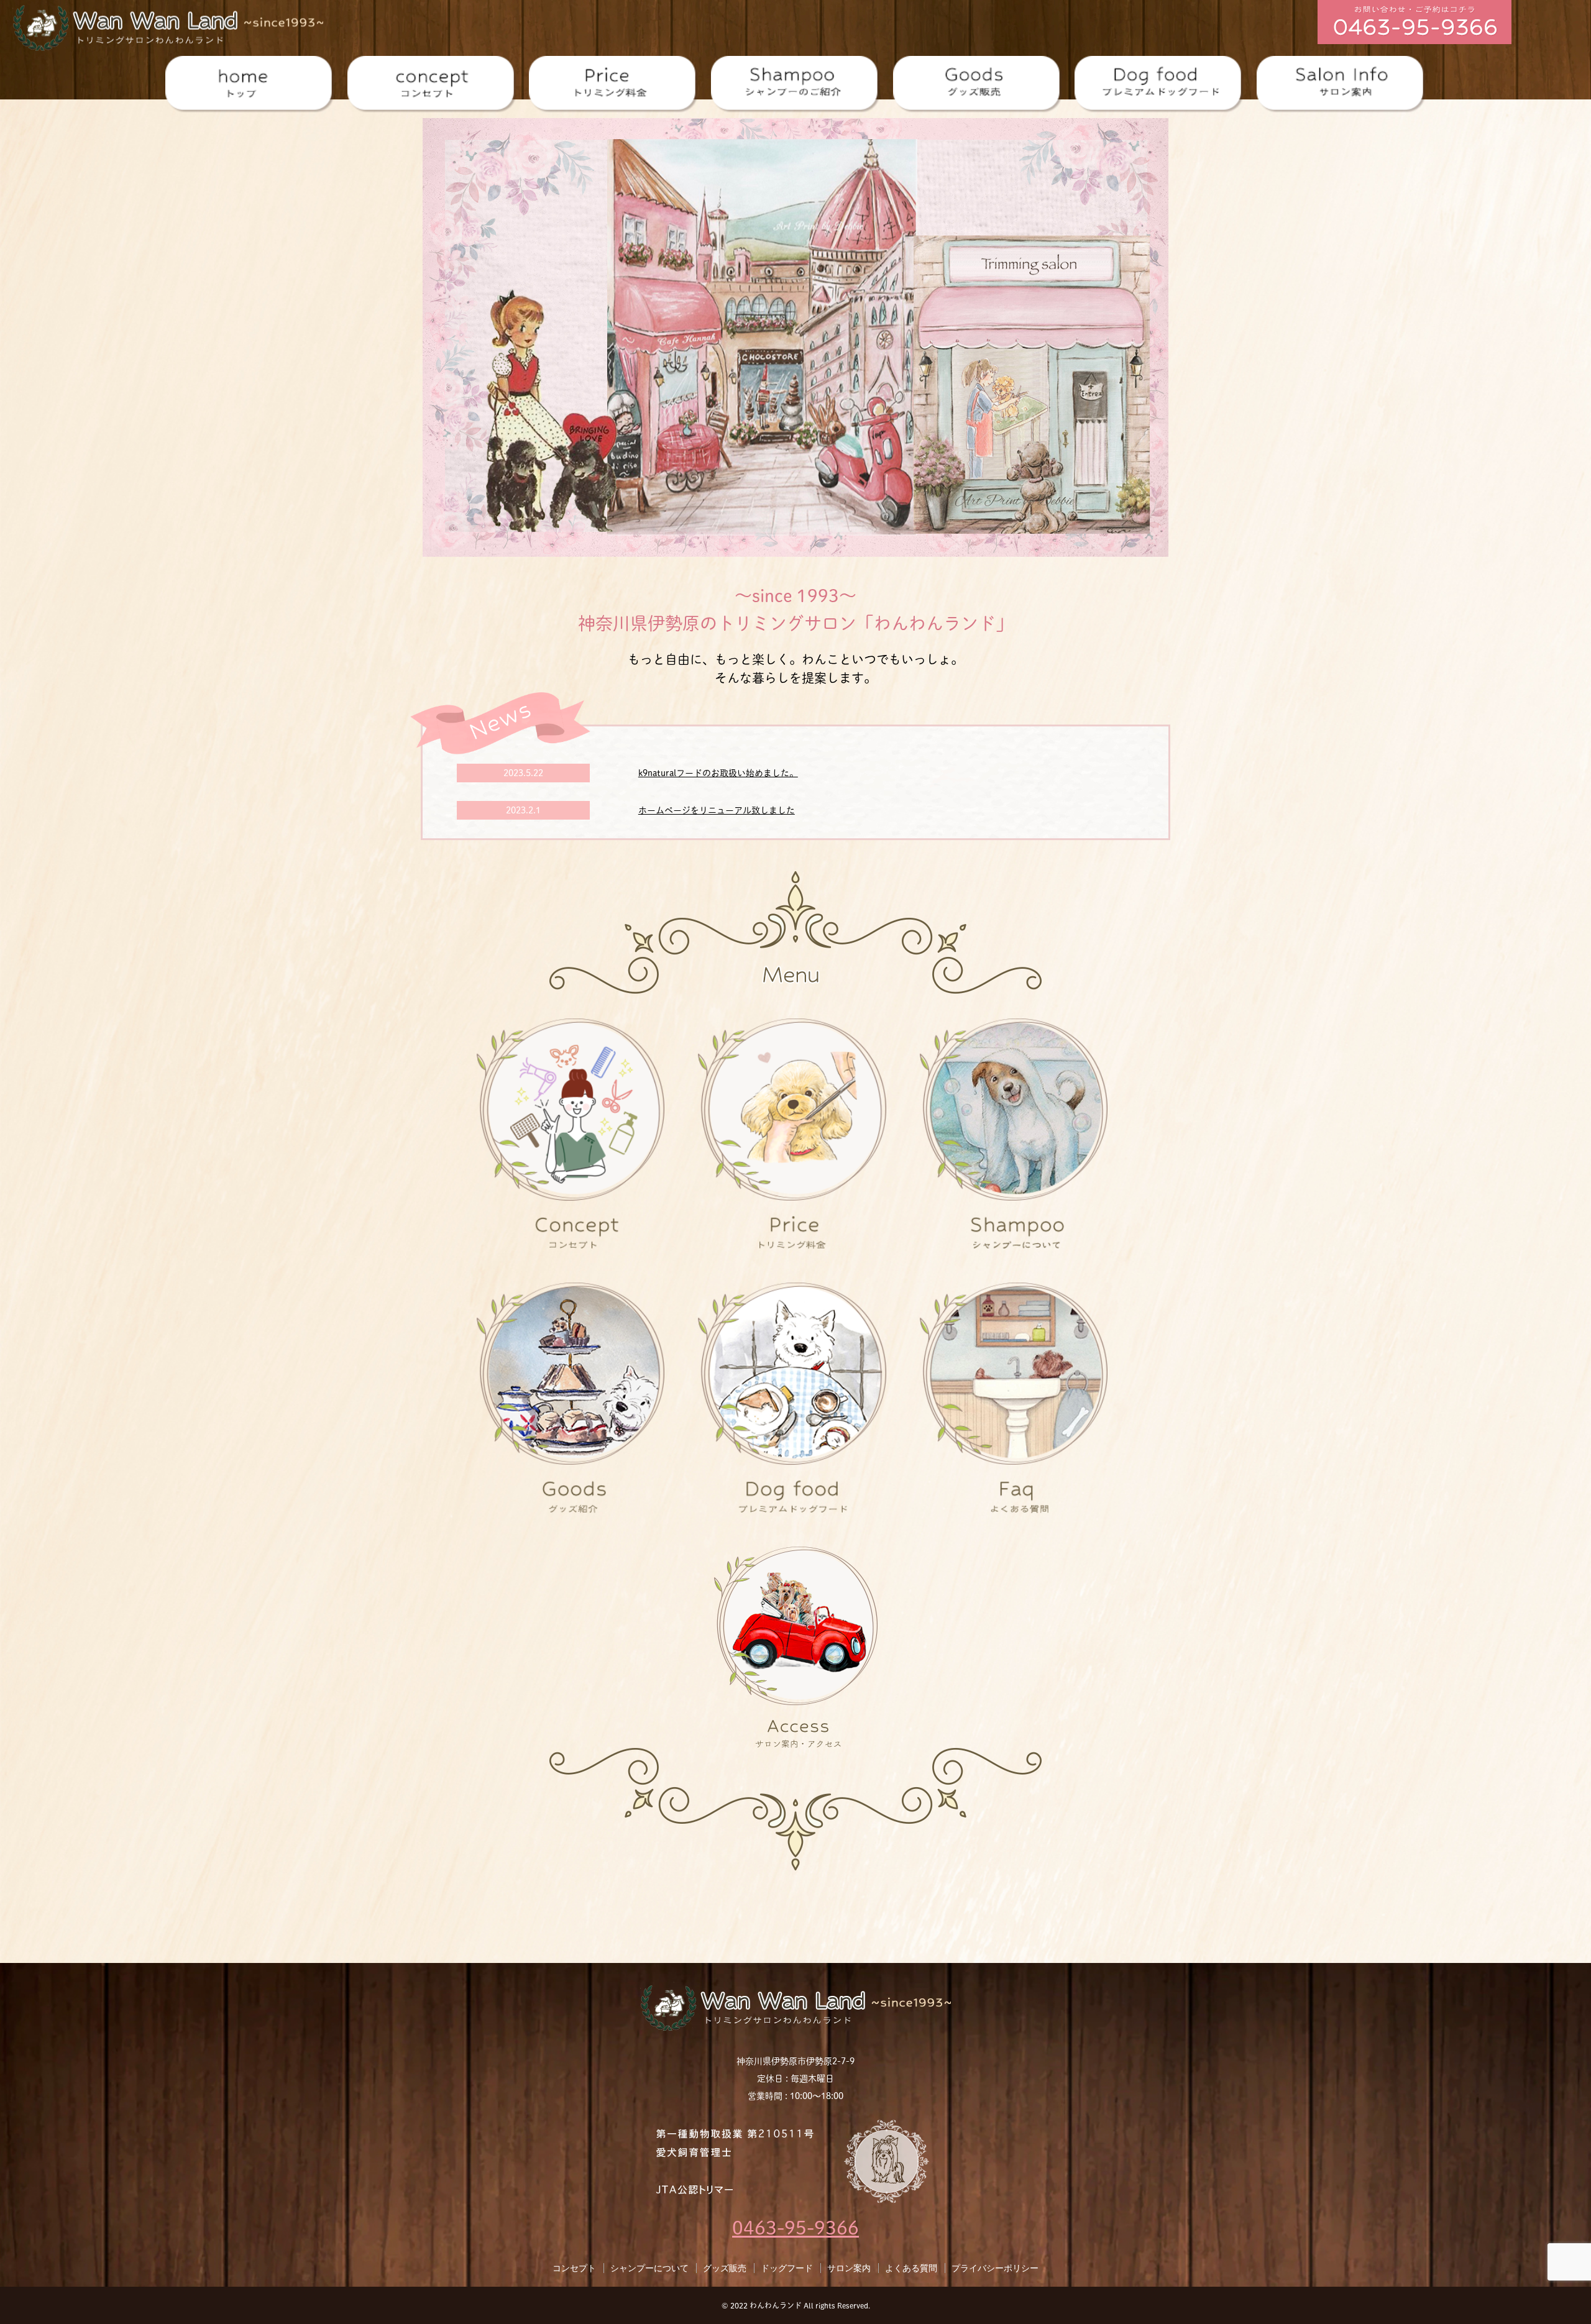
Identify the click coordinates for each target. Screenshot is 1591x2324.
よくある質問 (911, 2268)
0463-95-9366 (795, 2228)
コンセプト (574, 2268)
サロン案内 (849, 2268)
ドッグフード (787, 2268)
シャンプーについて (649, 2268)
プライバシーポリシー (995, 2268)
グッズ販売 (725, 2268)
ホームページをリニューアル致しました (717, 810)
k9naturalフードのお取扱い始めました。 (718, 773)
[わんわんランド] (168, 26)
